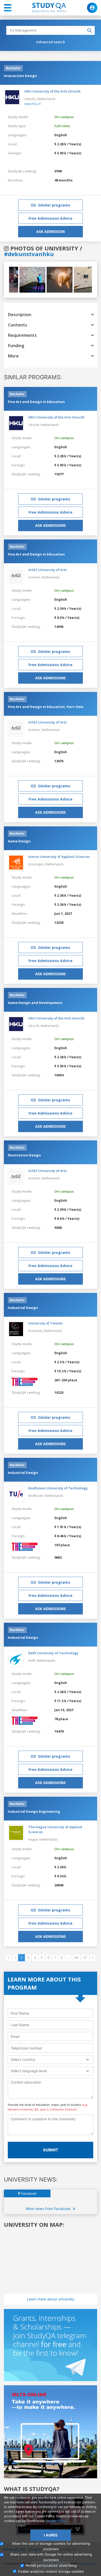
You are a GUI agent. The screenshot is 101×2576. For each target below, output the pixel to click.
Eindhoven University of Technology (58, 1488)
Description (20, 315)
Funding (16, 346)
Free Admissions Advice (51, 218)
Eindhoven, (37, 1496)
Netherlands (46, 99)
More (13, 356)
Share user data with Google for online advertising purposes (51, 2557)
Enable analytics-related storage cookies (51, 2571)
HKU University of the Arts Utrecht (52, 91)
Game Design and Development (35, 1003)
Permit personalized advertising (51, 2565)
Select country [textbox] (23, 2059)
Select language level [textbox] (29, 2071)
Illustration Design (24, 1155)
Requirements (22, 335)
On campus (64, 117)
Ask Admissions (51, 525)
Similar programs (54, 205)
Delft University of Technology (53, 1653)
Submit (51, 2150)
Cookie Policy (55, 2521)
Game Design (19, 841)
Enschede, (36, 1331)
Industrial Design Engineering (34, 1811)
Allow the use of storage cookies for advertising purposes (51, 2546)
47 (85, 1958)
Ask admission (51, 231)
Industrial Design (23, 1308)
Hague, (34, 1839)
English (61, 135)
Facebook (28, 2193)
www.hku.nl (33, 104)
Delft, (33, 1661)
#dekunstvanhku (29, 254)
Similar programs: (33, 377)
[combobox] (51, 2059)
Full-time (62, 126)
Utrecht (30, 99)
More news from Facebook (49, 2209)
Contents (18, 325)
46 (76, 1958)
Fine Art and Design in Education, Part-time (46, 707)
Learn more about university (51, 2299)
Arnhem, (35, 577)
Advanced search (51, 42)
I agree (51, 2535)
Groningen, (37, 864)
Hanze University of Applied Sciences (59, 857)
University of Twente (45, 1323)
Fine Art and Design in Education (36, 402)
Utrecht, (34, 425)
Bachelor (13, 68)
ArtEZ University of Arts (48, 570)
